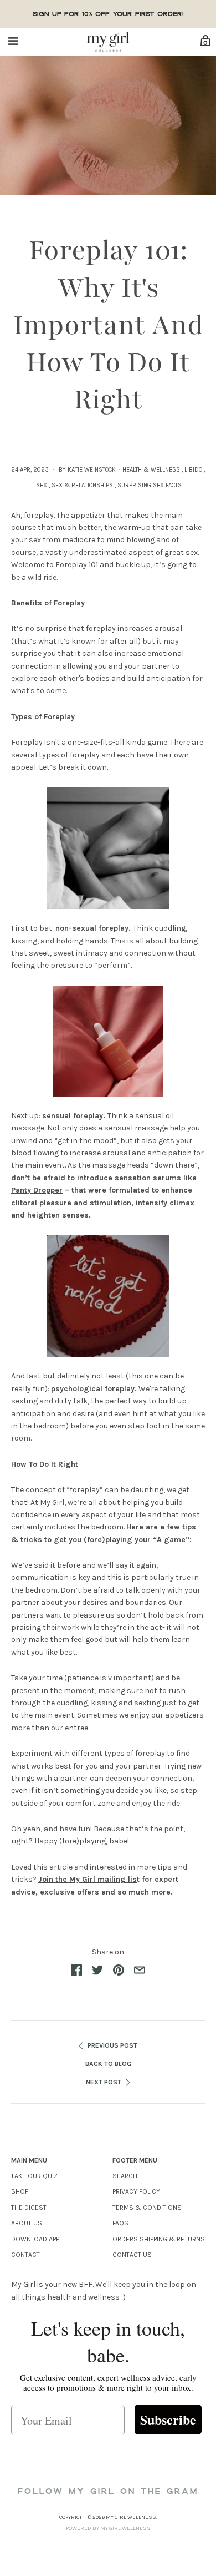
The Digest (29, 2208)
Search (125, 2176)
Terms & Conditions (147, 2208)
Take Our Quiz (34, 2176)
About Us (27, 2223)
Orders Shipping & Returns (159, 2239)
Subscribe (168, 2419)
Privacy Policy (136, 2191)
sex (42, 485)
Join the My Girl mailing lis (88, 1879)
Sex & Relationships (82, 485)
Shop (20, 2191)
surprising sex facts (150, 485)
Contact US (132, 2255)
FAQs (120, 2223)
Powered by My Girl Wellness (108, 2528)
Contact (25, 2255)
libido (193, 470)
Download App (35, 2239)
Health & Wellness (151, 470)
